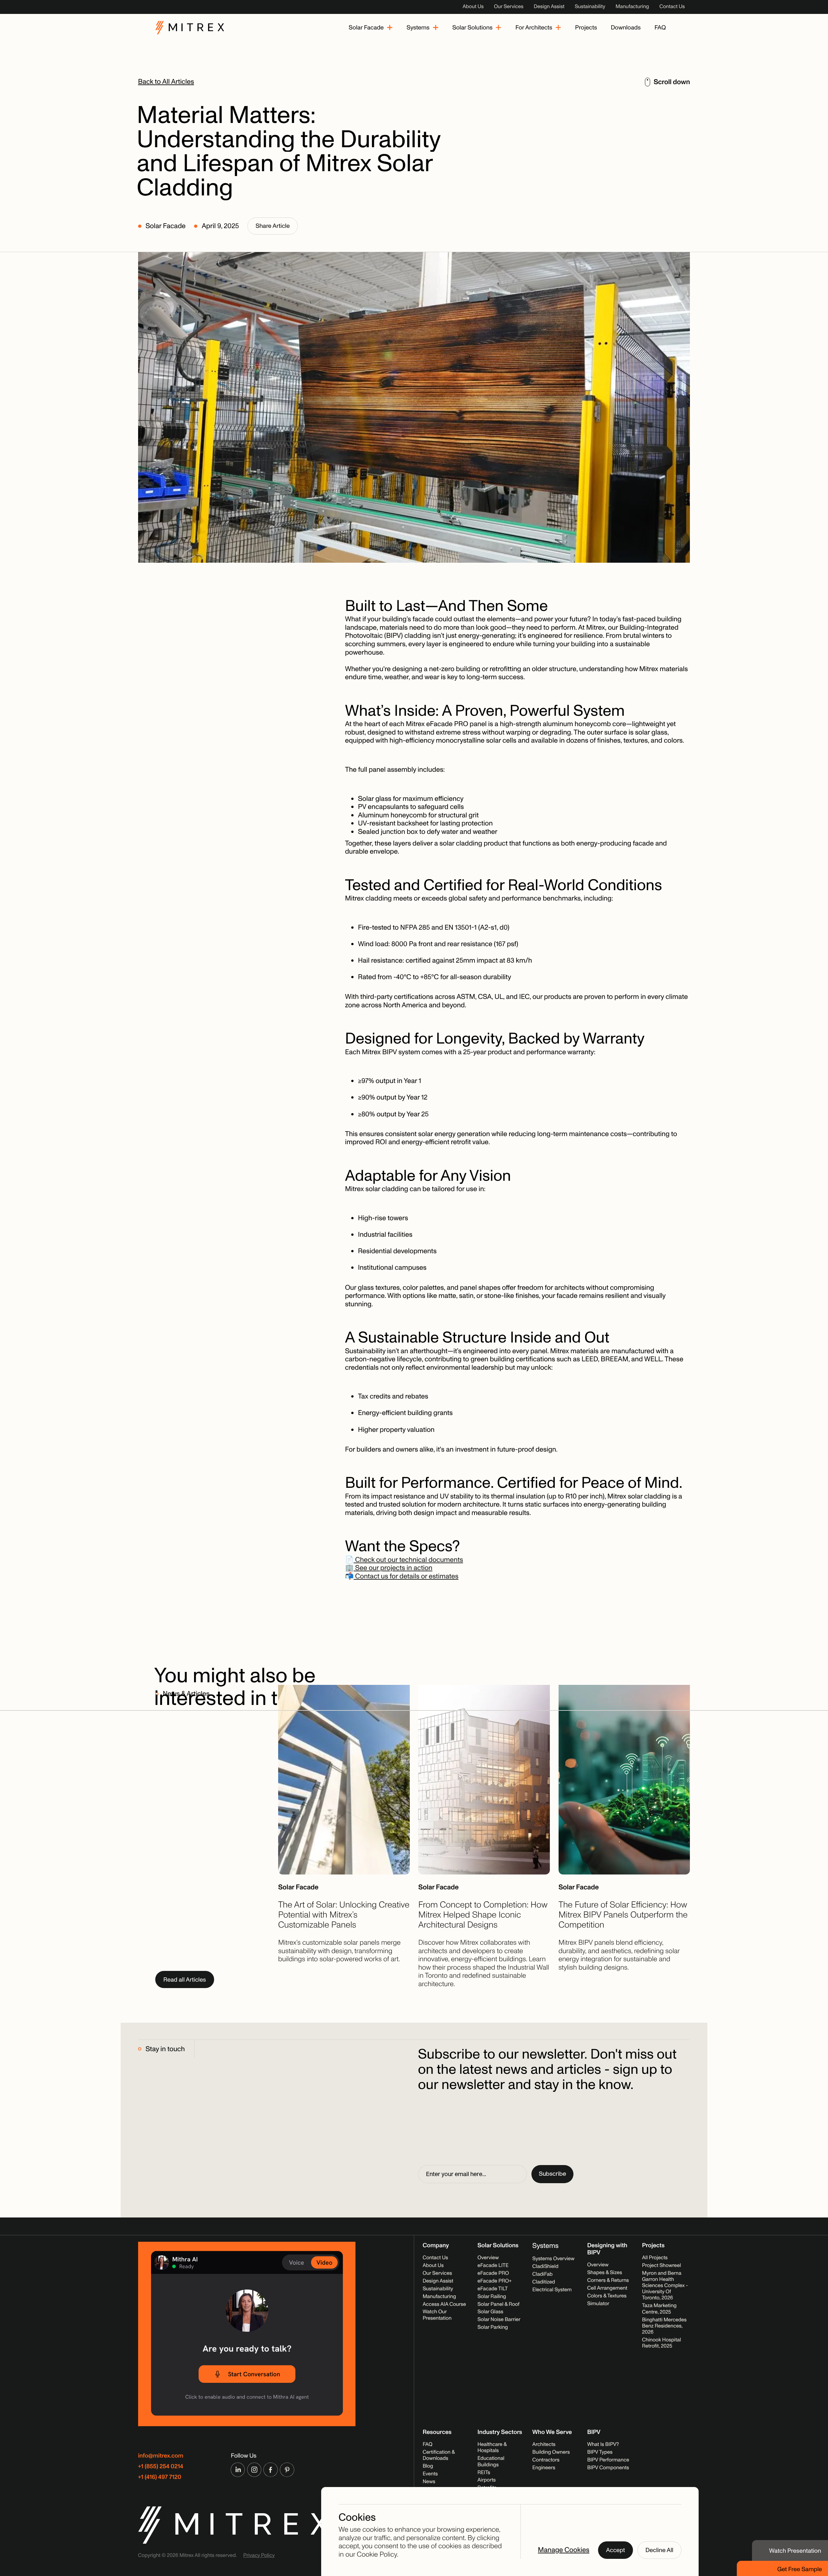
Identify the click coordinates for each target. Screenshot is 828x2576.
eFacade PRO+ (494, 2281)
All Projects (655, 2258)
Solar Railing (492, 2297)
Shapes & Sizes (605, 2273)
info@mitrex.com (161, 2456)
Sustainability (590, 7)
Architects (544, 2445)
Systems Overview (553, 2259)
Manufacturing (632, 7)
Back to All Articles (166, 82)
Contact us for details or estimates (406, 1576)
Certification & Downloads (439, 2455)
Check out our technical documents (408, 1560)
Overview (488, 2258)
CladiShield (545, 2267)
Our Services (509, 7)
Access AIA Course (444, 2305)
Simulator (598, 2304)
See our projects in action (393, 1568)
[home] (190, 28)
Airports (486, 2480)
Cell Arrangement (607, 2288)
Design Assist (549, 7)
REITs (484, 2473)
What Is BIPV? (603, 2445)
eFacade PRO (493, 2273)
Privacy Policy (259, 2556)
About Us (473, 7)
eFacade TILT (493, 2289)
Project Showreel (661, 2266)
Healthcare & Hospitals (492, 2448)
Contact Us (672, 7)
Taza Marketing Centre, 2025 (659, 2309)
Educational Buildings (491, 2462)
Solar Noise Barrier (499, 2320)
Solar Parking (493, 2327)
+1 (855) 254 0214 (161, 2466)
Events (430, 2474)
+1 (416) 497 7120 (160, 2477)
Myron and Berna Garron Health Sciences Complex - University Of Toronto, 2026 (665, 2286)
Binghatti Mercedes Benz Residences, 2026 (664, 2326)
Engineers (544, 2468)
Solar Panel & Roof (498, 2305)
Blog (428, 2466)
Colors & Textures (607, 2296)
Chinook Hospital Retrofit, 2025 (661, 2343)
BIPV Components (608, 2468)
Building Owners (551, 2452)
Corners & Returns (608, 2281)
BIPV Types (600, 2452)
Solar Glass (490, 2312)
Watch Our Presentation (437, 2315)
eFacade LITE (493, 2266)
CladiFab (543, 2274)
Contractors (546, 2460)
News (429, 2482)
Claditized (544, 2282)
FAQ (428, 2445)
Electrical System (552, 2290)
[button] (371, 28)
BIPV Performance (608, 2460)
